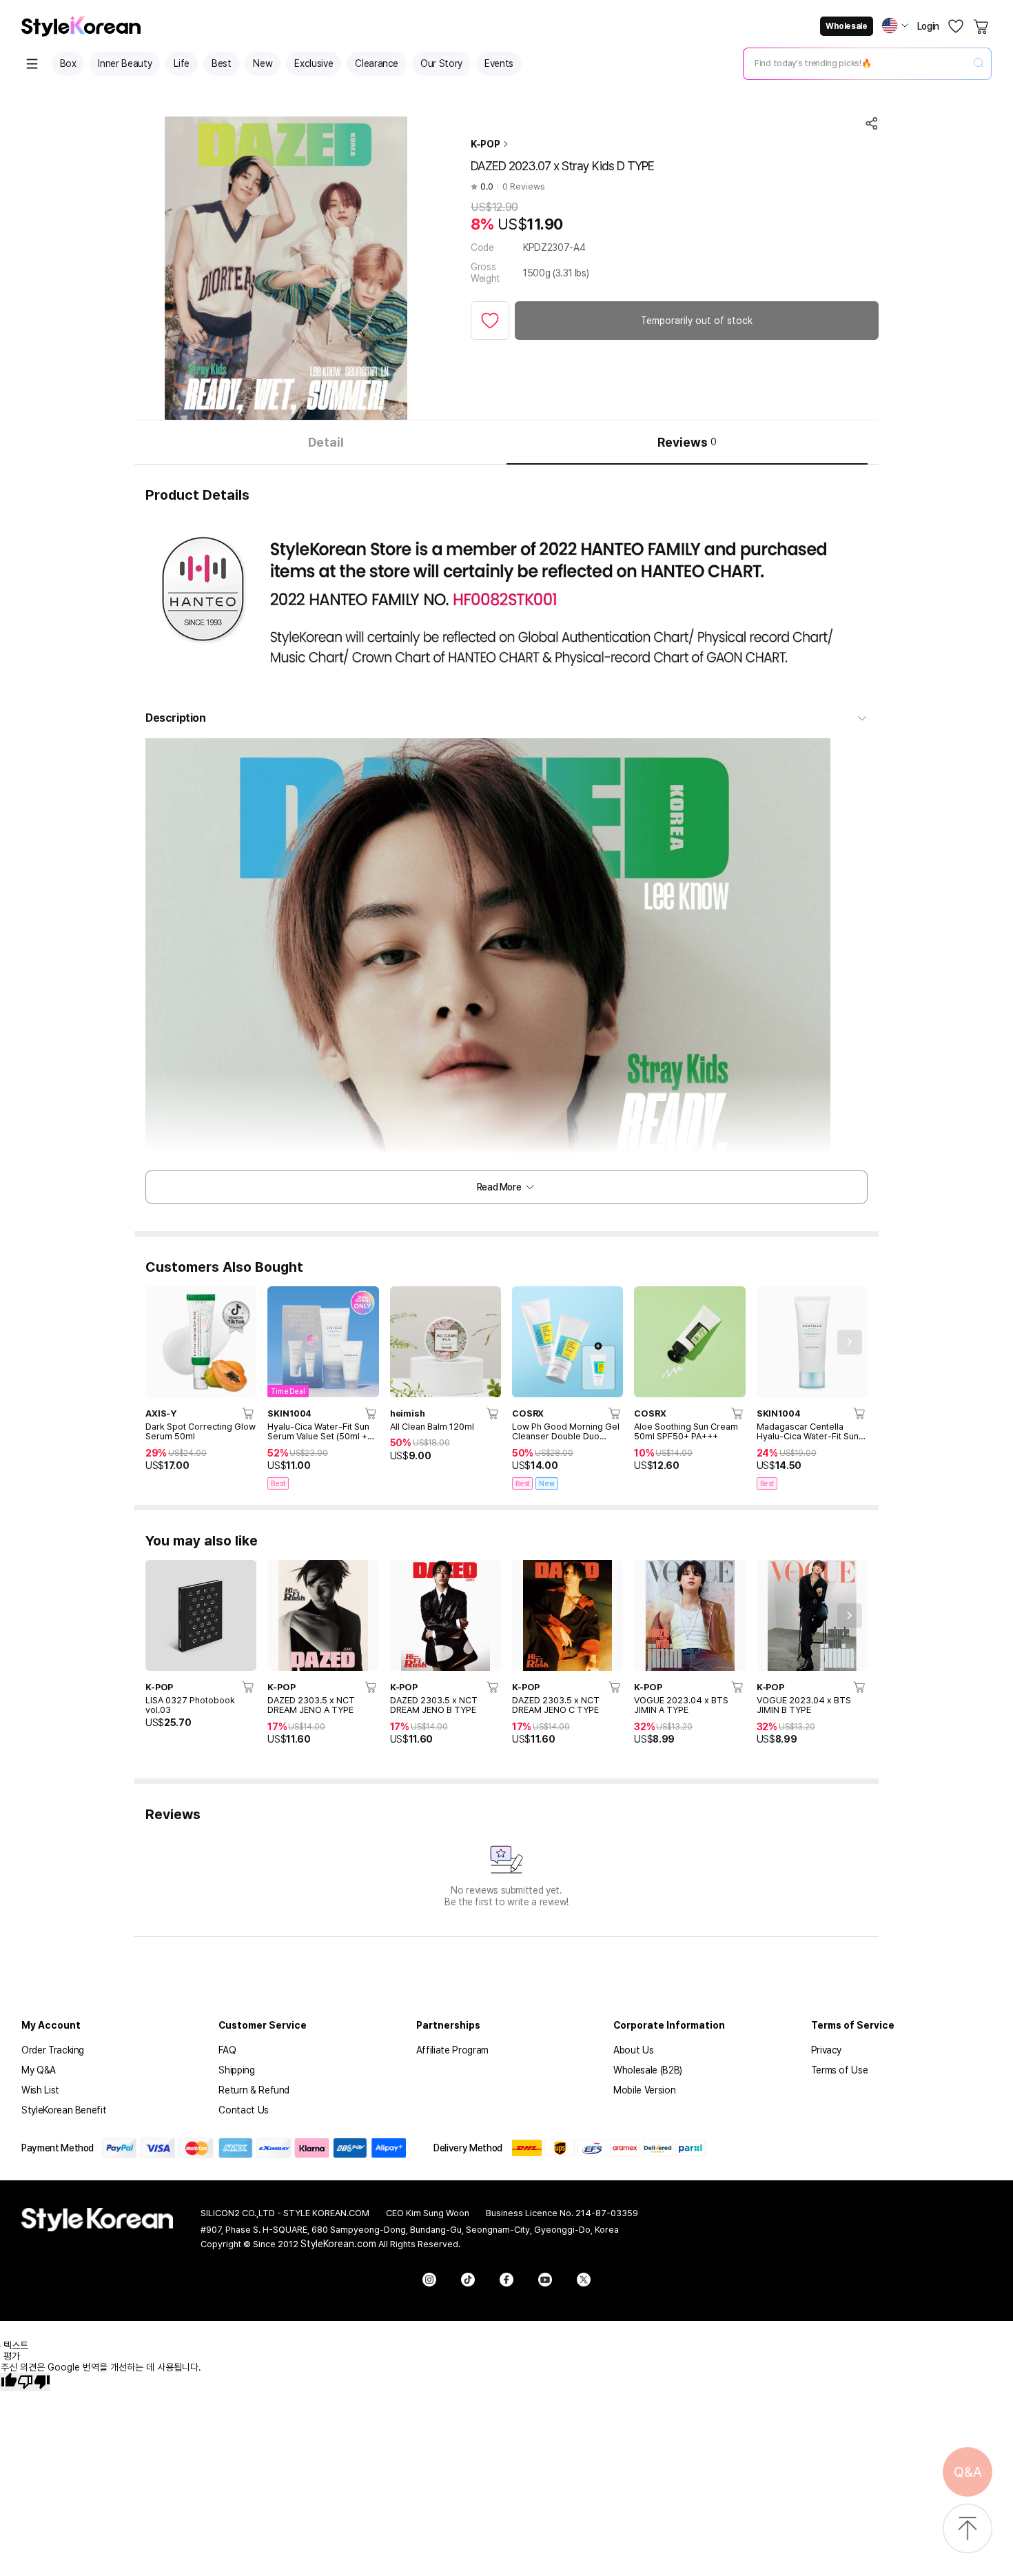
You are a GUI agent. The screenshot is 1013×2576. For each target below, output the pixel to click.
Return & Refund (254, 2090)
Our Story (441, 63)
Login (928, 26)
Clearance (377, 63)
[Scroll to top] (968, 2529)
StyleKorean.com (338, 2244)
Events (499, 63)
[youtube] (545, 2280)
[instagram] (429, 2280)
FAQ (227, 2050)
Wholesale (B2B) (648, 2070)
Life (182, 63)
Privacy (827, 2050)
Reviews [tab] (687, 442)
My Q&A (39, 2070)
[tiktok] (468, 2280)
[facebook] (506, 2280)
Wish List (40, 2090)
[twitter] (584, 2280)
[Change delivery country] (895, 26)
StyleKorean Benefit (64, 2110)
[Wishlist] (956, 26)
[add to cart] (249, 1413)
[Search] (979, 64)
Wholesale (846, 26)
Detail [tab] (326, 442)
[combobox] (856, 63)
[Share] (872, 123)
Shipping (236, 2070)
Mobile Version (644, 2090)
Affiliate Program (452, 2050)
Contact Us (244, 2110)
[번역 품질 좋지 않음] (34, 2382)
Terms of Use (840, 2070)
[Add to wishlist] (490, 321)
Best (222, 63)
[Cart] (982, 26)
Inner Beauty (125, 63)
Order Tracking (53, 2050)
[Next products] (850, 1342)
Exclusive (314, 63)
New (263, 63)
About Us (633, 2050)
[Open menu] (32, 64)
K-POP (485, 144)
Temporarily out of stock (697, 321)
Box (68, 63)
